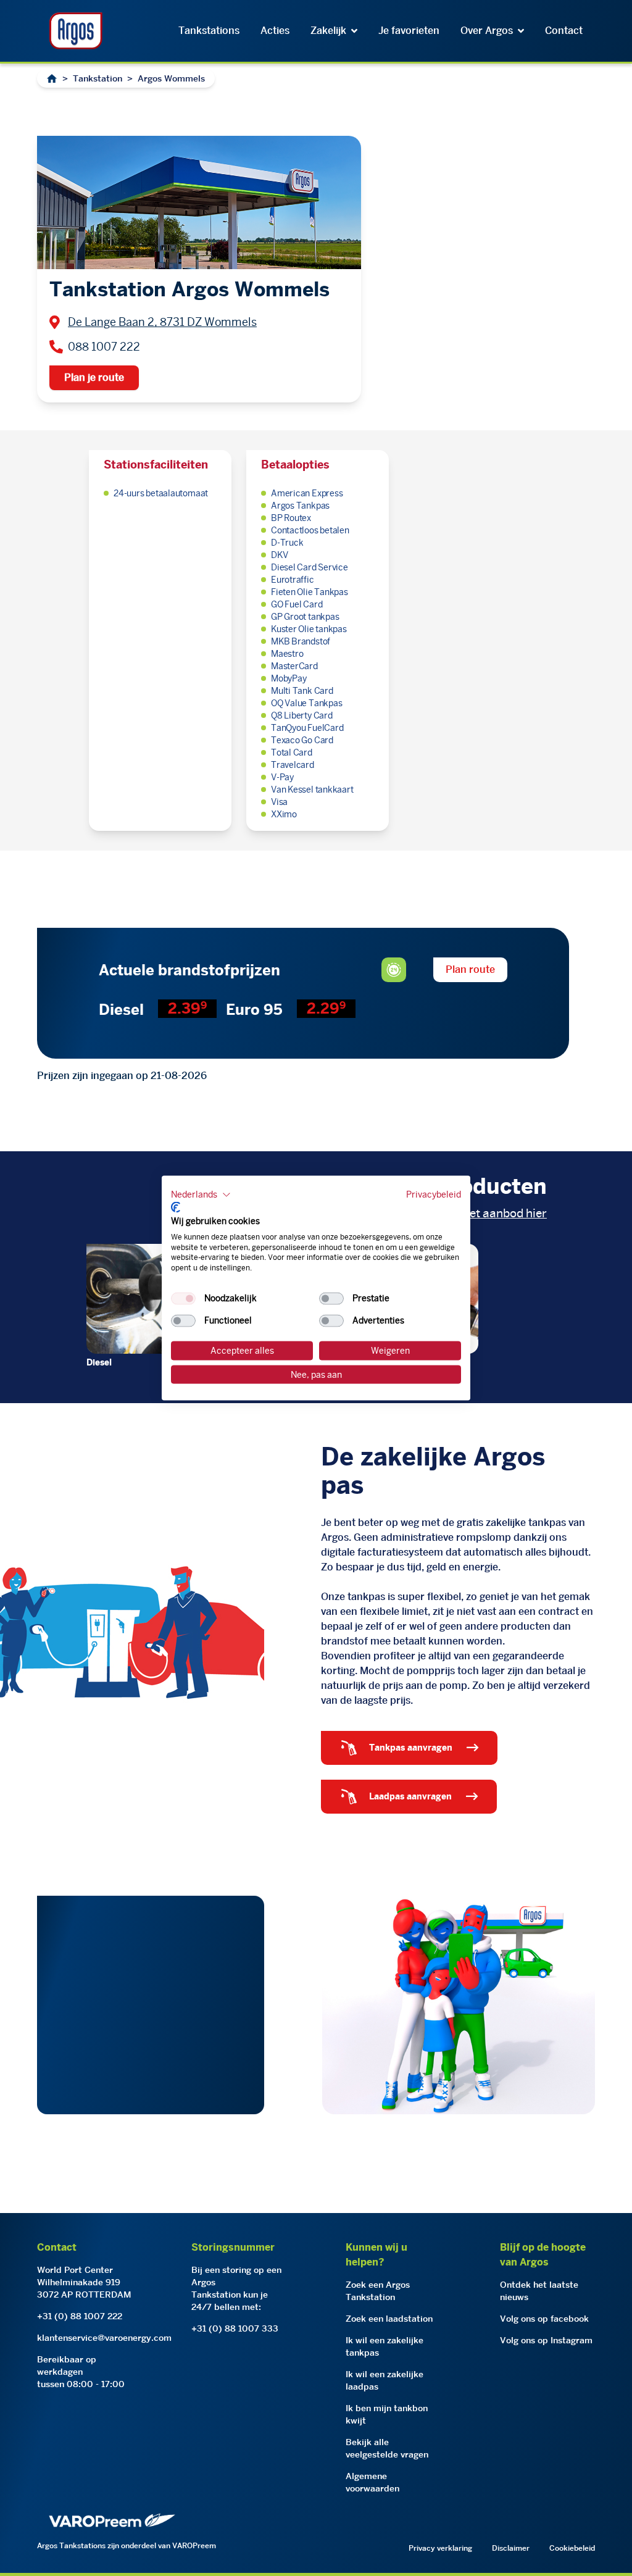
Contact (564, 31)
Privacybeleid (434, 1194)
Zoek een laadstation (389, 2319)
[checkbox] (183, 1299)
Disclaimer (511, 2548)
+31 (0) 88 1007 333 (235, 2328)
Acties (275, 31)
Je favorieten (409, 31)
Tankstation (98, 78)
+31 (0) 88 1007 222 (80, 2316)
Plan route (470, 969)
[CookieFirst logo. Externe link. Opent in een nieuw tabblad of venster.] (176, 1207)
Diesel (99, 1362)
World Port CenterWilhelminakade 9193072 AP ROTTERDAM (84, 2282)
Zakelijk (328, 31)
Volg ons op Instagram (546, 2340)
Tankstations (209, 31)
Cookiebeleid (572, 2548)
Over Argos (487, 31)
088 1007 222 (104, 347)
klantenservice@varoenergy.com (104, 2338)
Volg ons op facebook (544, 2319)
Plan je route (94, 377)
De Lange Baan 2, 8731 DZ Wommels (162, 322)
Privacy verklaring (440, 2548)
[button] (201, 1194)
